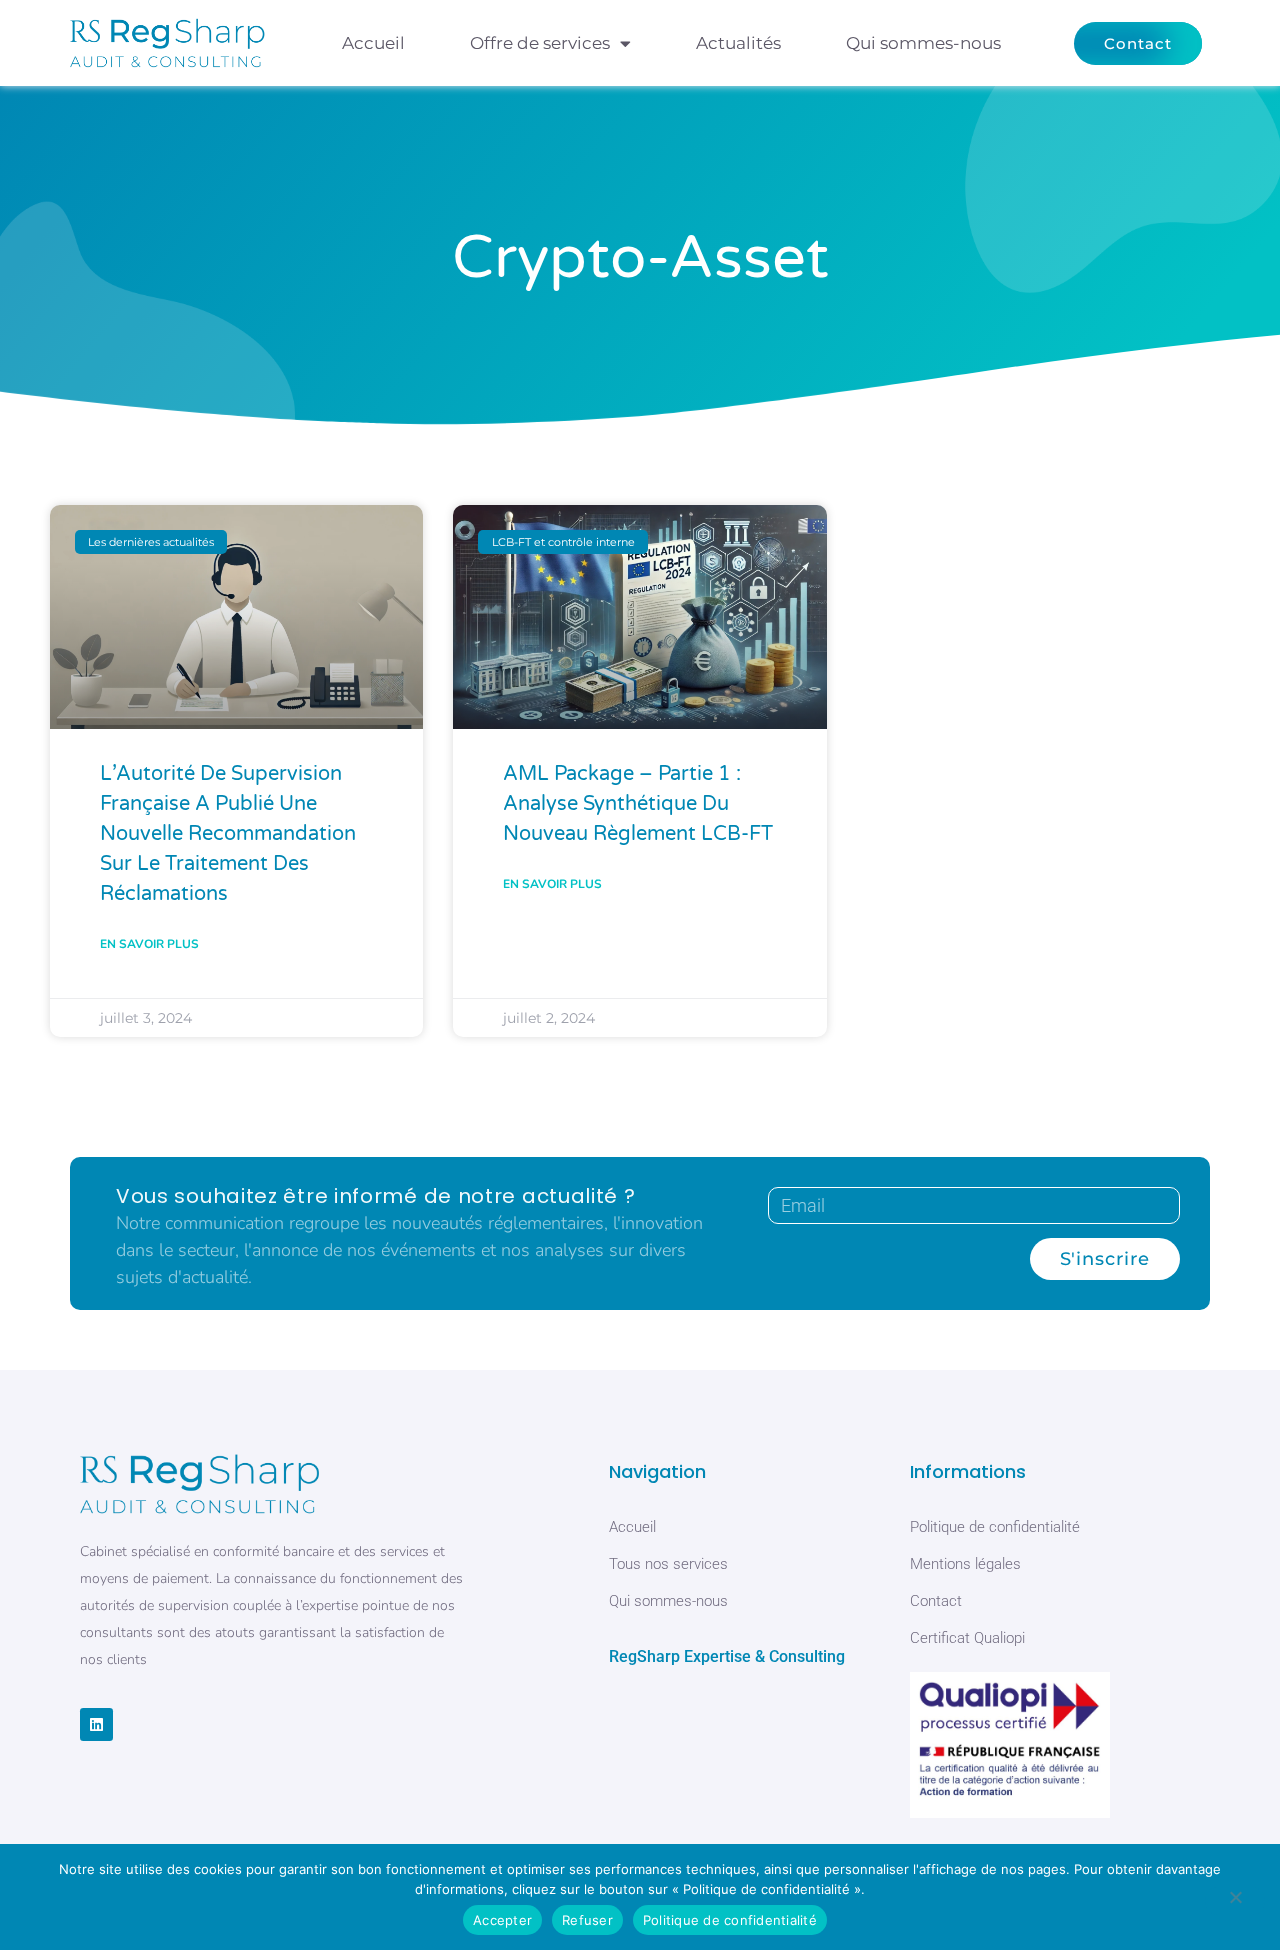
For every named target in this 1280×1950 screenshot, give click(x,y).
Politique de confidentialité (730, 1920)
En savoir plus (149, 944)
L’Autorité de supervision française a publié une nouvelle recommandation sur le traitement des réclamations (228, 834)
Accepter (502, 1920)
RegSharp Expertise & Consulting (727, 1656)
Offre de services (540, 43)
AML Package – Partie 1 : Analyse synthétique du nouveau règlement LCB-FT (638, 804)
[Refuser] (1235, 1901)
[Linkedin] (96, 1724)
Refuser (587, 1920)
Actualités (738, 43)
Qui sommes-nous (923, 43)
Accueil (373, 43)
